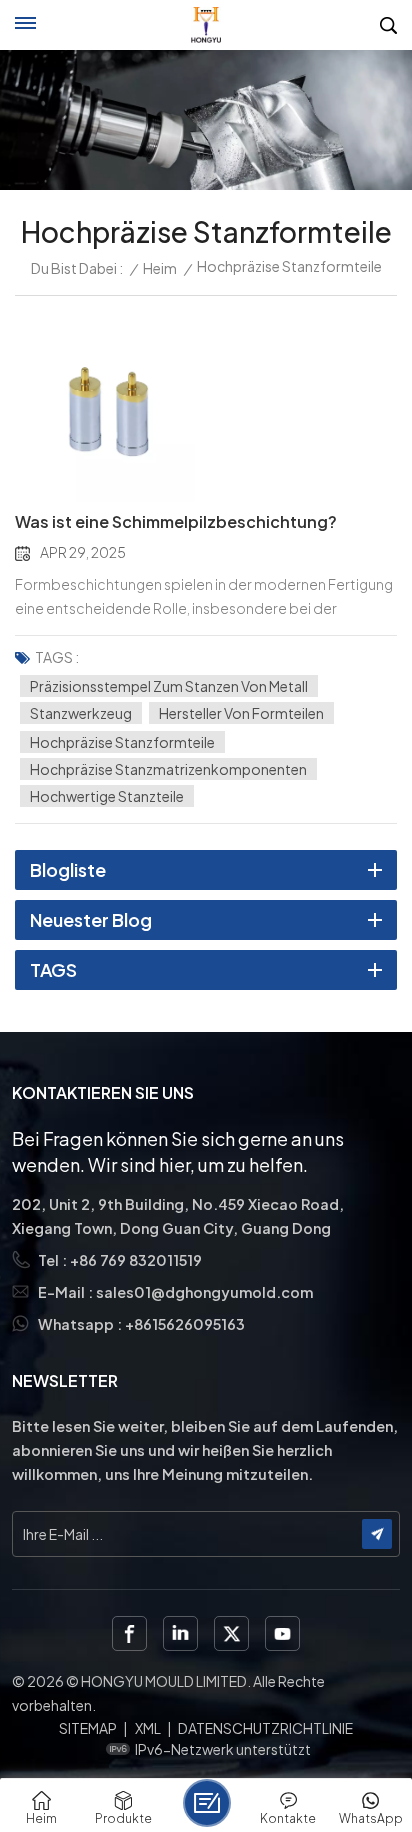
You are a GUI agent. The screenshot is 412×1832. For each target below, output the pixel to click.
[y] (282, 1633)
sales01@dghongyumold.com (204, 1292)
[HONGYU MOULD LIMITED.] (206, 25)
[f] (129, 1633)
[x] (231, 1633)
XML (148, 1728)
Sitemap (88, 1728)
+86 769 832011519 (136, 1260)
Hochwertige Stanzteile (107, 796)
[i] (180, 1633)
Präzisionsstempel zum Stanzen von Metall (169, 686)
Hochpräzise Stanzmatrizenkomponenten (168, 769)
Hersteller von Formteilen (241, 713)
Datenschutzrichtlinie (265, 1728)
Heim (160, 268)
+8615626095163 (185, 1324)
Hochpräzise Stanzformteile (122, 742)
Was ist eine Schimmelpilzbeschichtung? (176, 522)
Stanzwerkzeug (81, 713)
